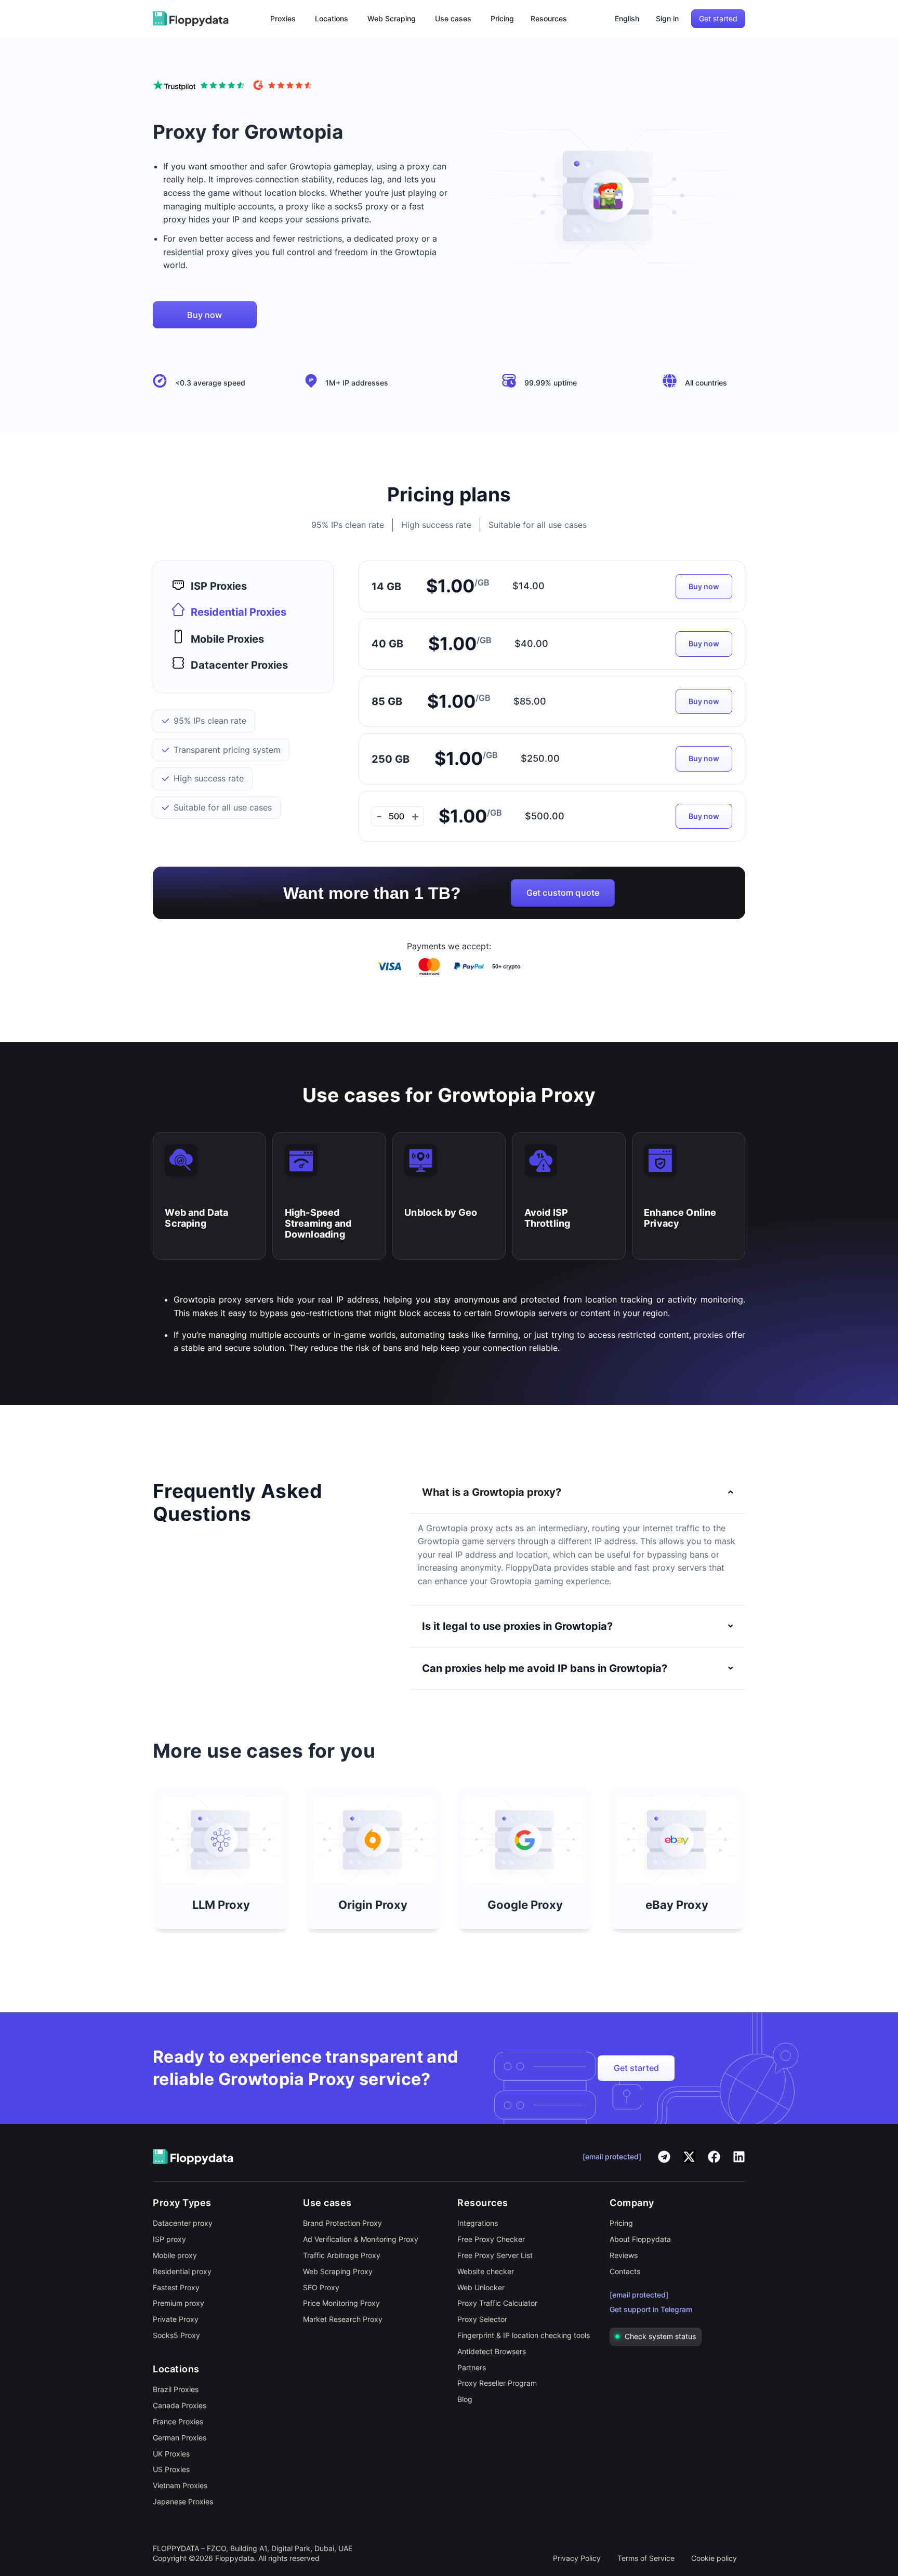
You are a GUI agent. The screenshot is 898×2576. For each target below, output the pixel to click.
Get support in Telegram (651, 2309)
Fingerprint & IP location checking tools (524, 2335)
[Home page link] (191, 19)
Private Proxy (176, 2319)
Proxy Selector (482, 2319)
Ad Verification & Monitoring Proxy (361, 2239)
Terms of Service (646, 2558)
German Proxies (180, 2438)
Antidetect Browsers (492, 2351)
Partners (472, 2367)
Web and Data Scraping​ (196, 1218)
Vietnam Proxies (180, 2485)
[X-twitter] (689, 2157)
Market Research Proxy (343, 2319)
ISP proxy (169, 2239)
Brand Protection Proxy (342, 2223)
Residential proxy (182, 2271)
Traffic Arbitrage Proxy (342, 2255)
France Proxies (178, 2421)
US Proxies (171, 2469)
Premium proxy (179, 2303)
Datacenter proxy (183, 2223)
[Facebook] (714, 2157)
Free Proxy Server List (495, 2255)
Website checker (486, 2271)
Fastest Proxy (176, 2287)
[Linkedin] (739, 2157)
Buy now (704, 586)
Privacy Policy (577, 2558)
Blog (465, 2399)
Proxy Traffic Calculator (497, 2303)
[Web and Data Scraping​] (181, 1160)
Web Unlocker (481, 2287)
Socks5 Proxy (176, 2335)
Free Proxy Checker (491, 2239)
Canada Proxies (180, 2405)
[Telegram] (664, 2157)
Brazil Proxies (176, 2389)
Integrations (478, 2223)
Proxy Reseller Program (497, 2383)
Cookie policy (714, 2558)
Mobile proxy (175, 2255)
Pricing (621, 2223)
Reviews (624, 2255)
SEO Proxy (321, 2287)
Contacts (625, 2271)
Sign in (667, 18)
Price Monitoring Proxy (341, 2303)
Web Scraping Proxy (338, 2271)
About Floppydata (640, 2239)
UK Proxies (171, 2454)
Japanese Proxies (183, 2501)
